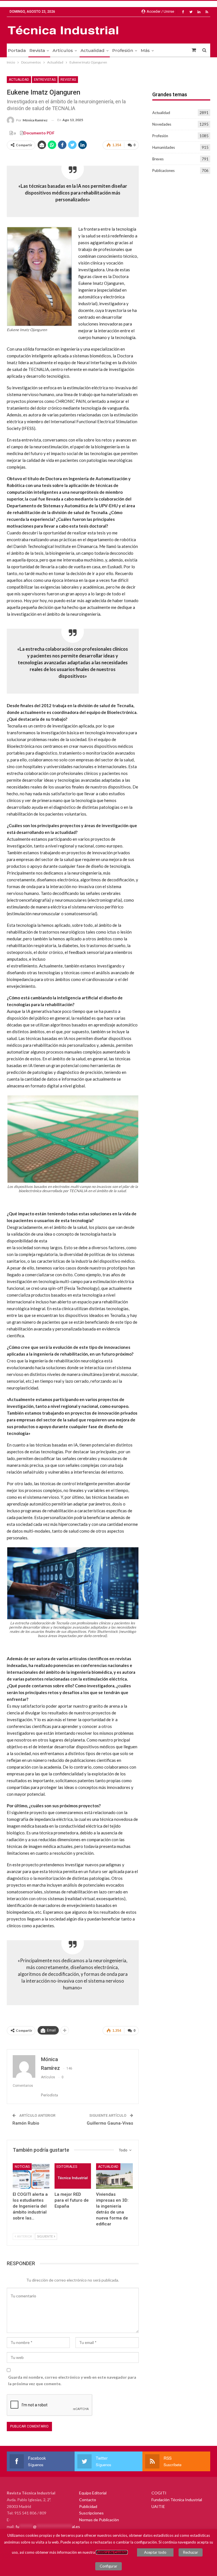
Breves (158, 159)
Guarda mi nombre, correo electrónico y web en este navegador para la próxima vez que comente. (72, 2381)
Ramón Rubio (26, 2123)
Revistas (68, 80)
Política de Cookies (112, 2552)
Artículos (63, 50)
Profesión (123, 50)
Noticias (22, 2167)
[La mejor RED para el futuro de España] (73, 2176)
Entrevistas (45, 80)
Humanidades (164, 147)
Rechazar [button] (191, 2552)
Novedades (162, 124)
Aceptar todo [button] (155, 2552)
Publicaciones (163, 171)
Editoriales (67, 2167)
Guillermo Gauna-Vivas (110, 2123)
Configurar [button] (108, 2566)
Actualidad (93, 50)
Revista (37, 50)
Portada (17, 50)
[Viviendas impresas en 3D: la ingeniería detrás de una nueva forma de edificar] (114, 2176)
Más (145, 50)
